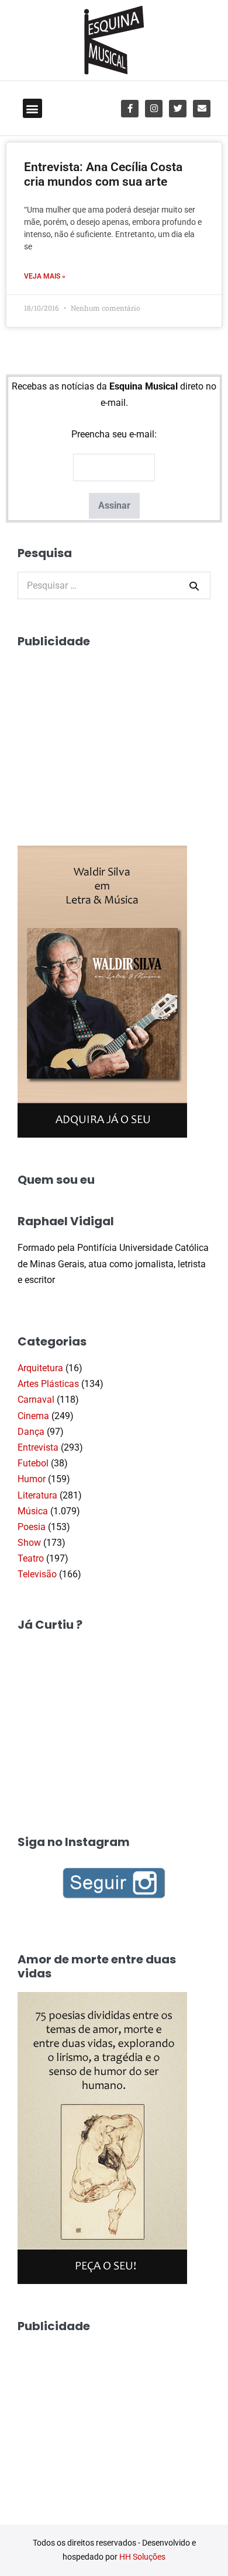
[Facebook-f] (130, 109)
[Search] (194, 586)
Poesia (32, 1527)
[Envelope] (202, 109)
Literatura (37, 1495)
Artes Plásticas (48, 1384)
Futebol (33, 1463)
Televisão (37, 1574)
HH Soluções (142, 2557)
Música (33, 1511)
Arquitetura (40, 1368)
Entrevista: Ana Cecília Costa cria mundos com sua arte (103, 174)
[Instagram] (154, 109)
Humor (32, 1479)
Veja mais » (45, 276)
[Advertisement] (105, 733)
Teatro (31, 1558)
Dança (31, 1432)
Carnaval (36, 1400)
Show (29, 1543)
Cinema (33, 1416)
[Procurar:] (114, 585)
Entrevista (38, 1447)
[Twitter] (178, 109)
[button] (32, 108)
